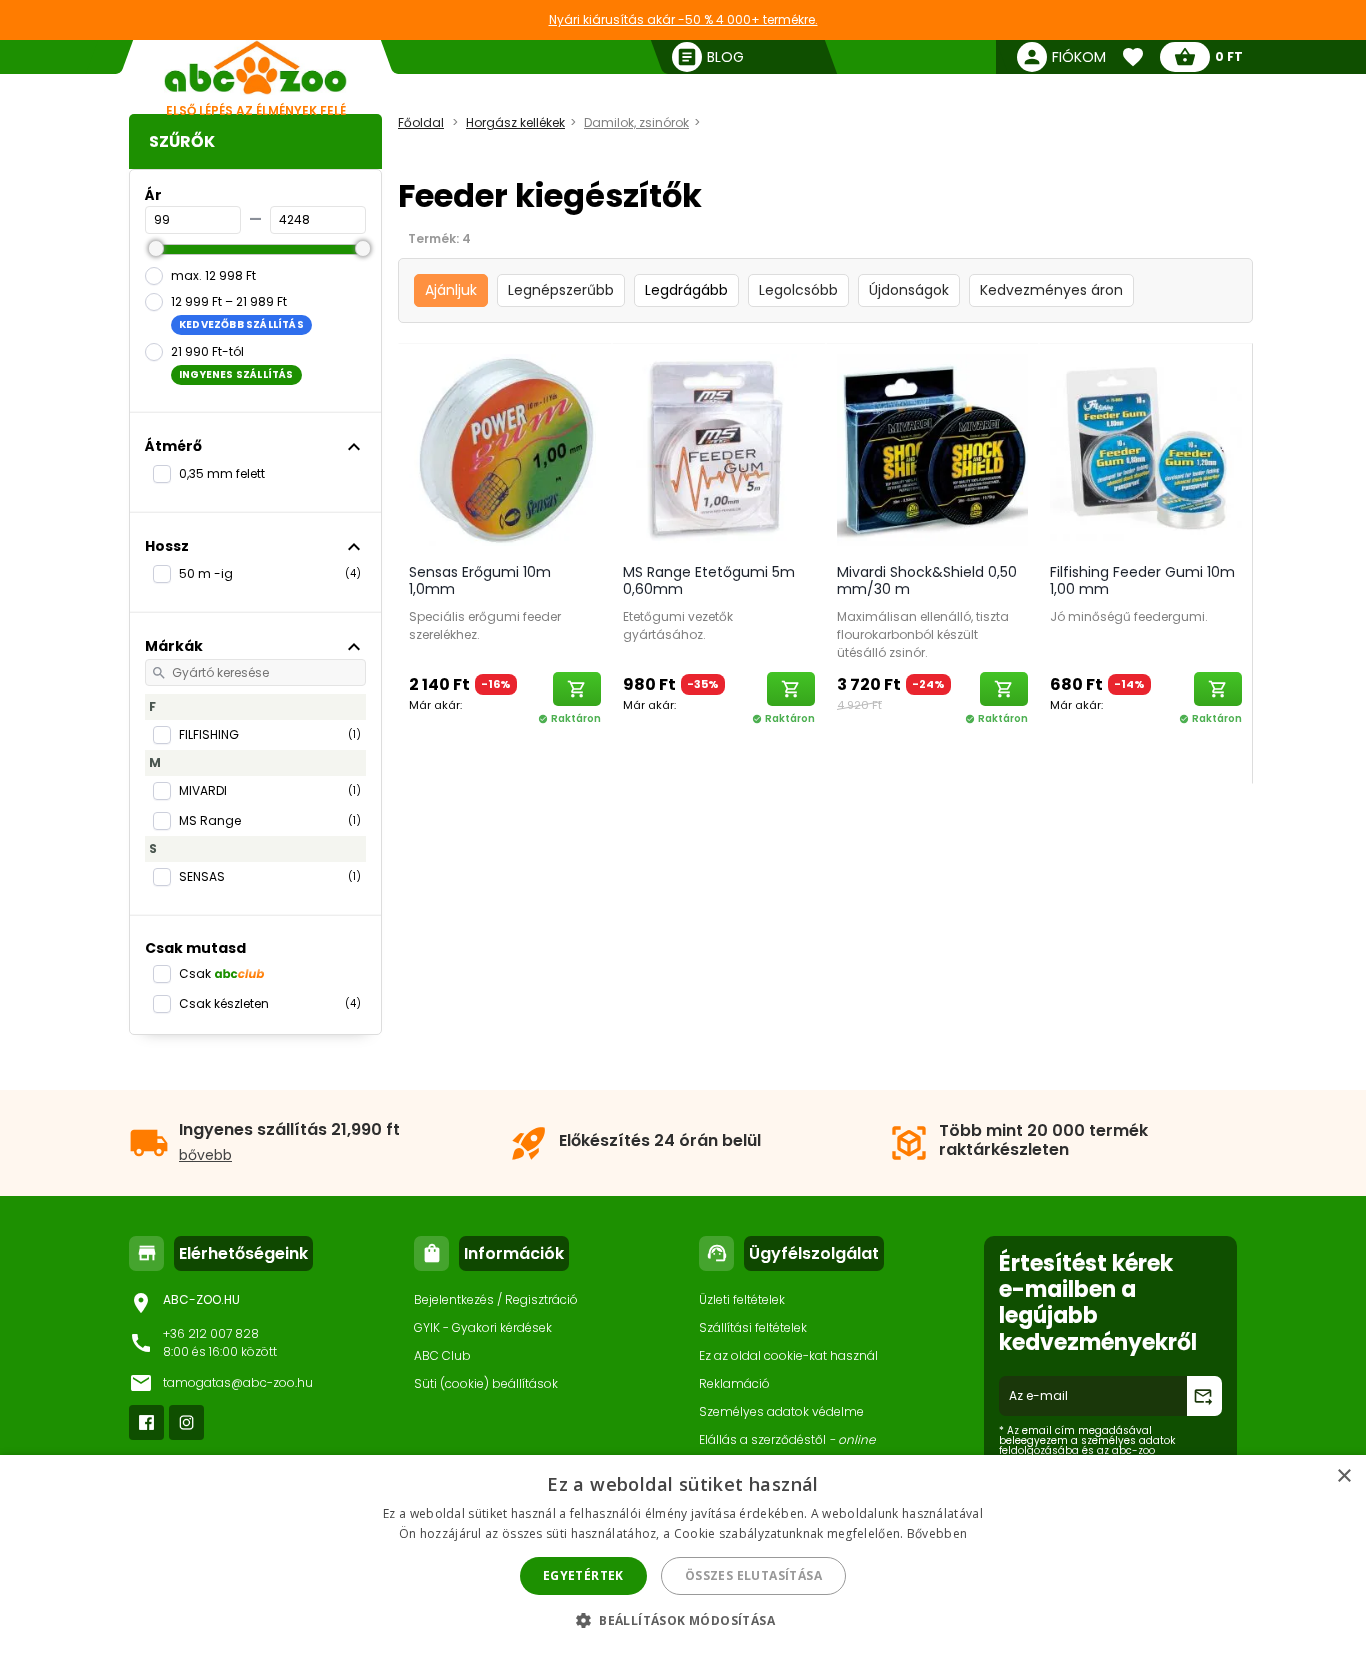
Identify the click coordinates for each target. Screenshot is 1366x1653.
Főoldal (421, 122)
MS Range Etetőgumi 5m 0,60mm (709, 580)
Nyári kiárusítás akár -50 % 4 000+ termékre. (683, 19)
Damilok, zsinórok (636, 122)
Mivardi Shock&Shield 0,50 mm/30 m (927, 580)
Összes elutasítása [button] (753, 1575)
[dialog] (683, 1554)
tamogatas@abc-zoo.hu (238, 1382)
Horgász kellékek (515, 122)
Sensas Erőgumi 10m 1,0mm (480, 580)
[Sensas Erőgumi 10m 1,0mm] (505, 449)
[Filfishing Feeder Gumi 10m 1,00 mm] (1146, 449)
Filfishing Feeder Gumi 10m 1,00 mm (1142, 580)
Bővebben (937, 1533)
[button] (683, 1619)
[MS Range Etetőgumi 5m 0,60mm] (719, 449)
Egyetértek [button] (583, 1575)
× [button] (1343, 1476)
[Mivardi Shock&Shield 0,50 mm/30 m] (933, 449)
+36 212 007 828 (211, 1333)
